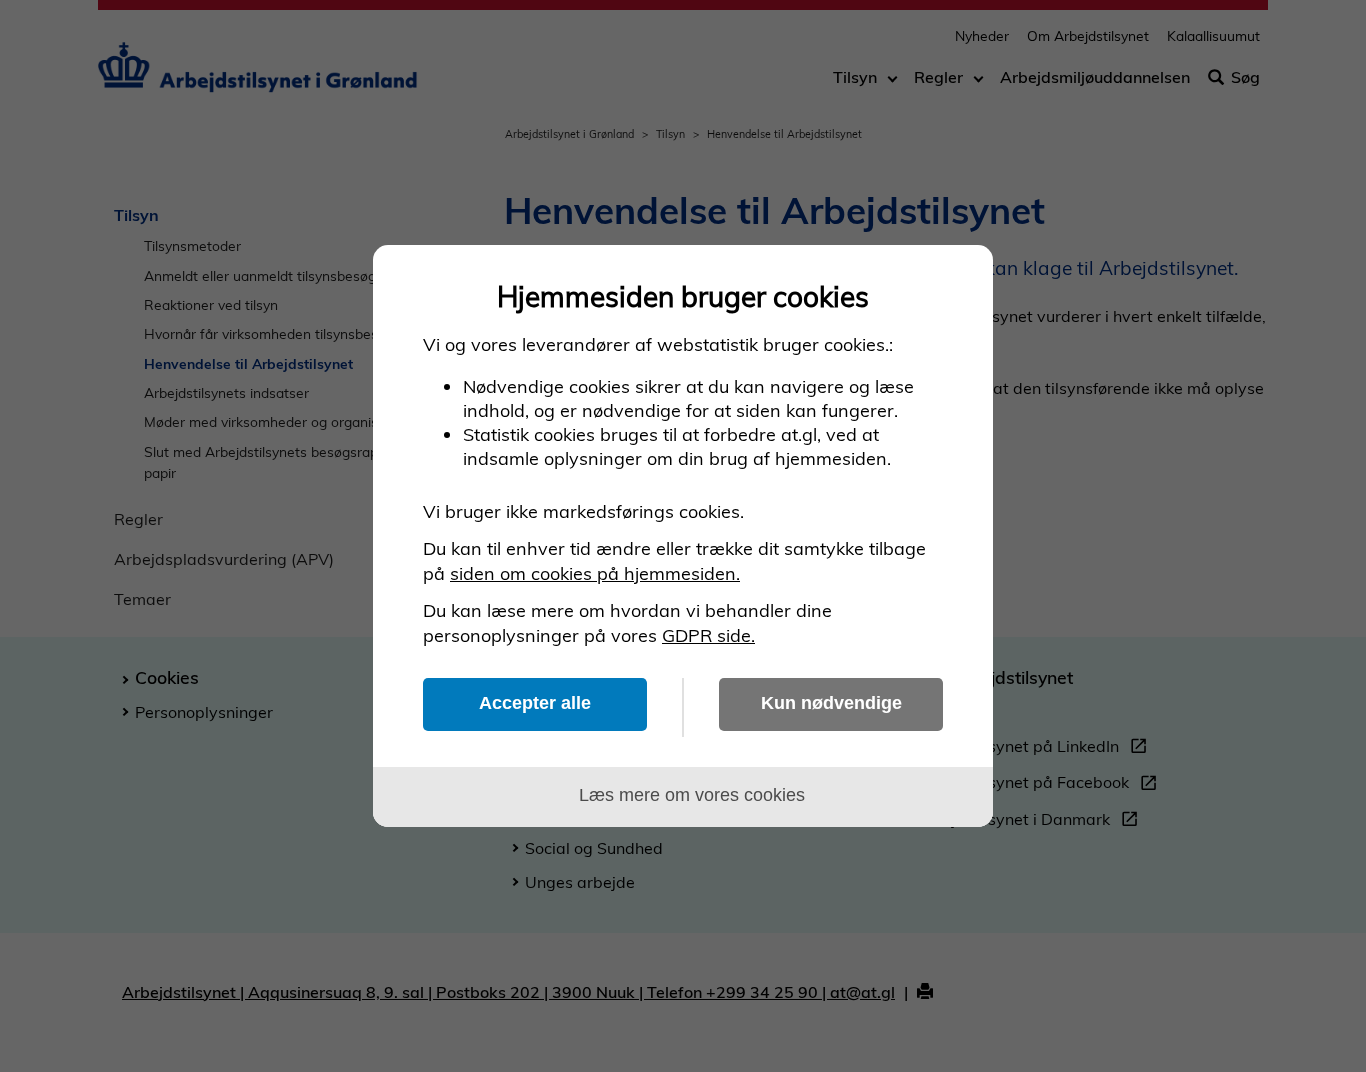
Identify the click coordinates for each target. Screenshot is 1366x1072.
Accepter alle (535, 703)
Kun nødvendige (831, 703)
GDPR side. (708, 635)
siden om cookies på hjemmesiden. (595, 573)
